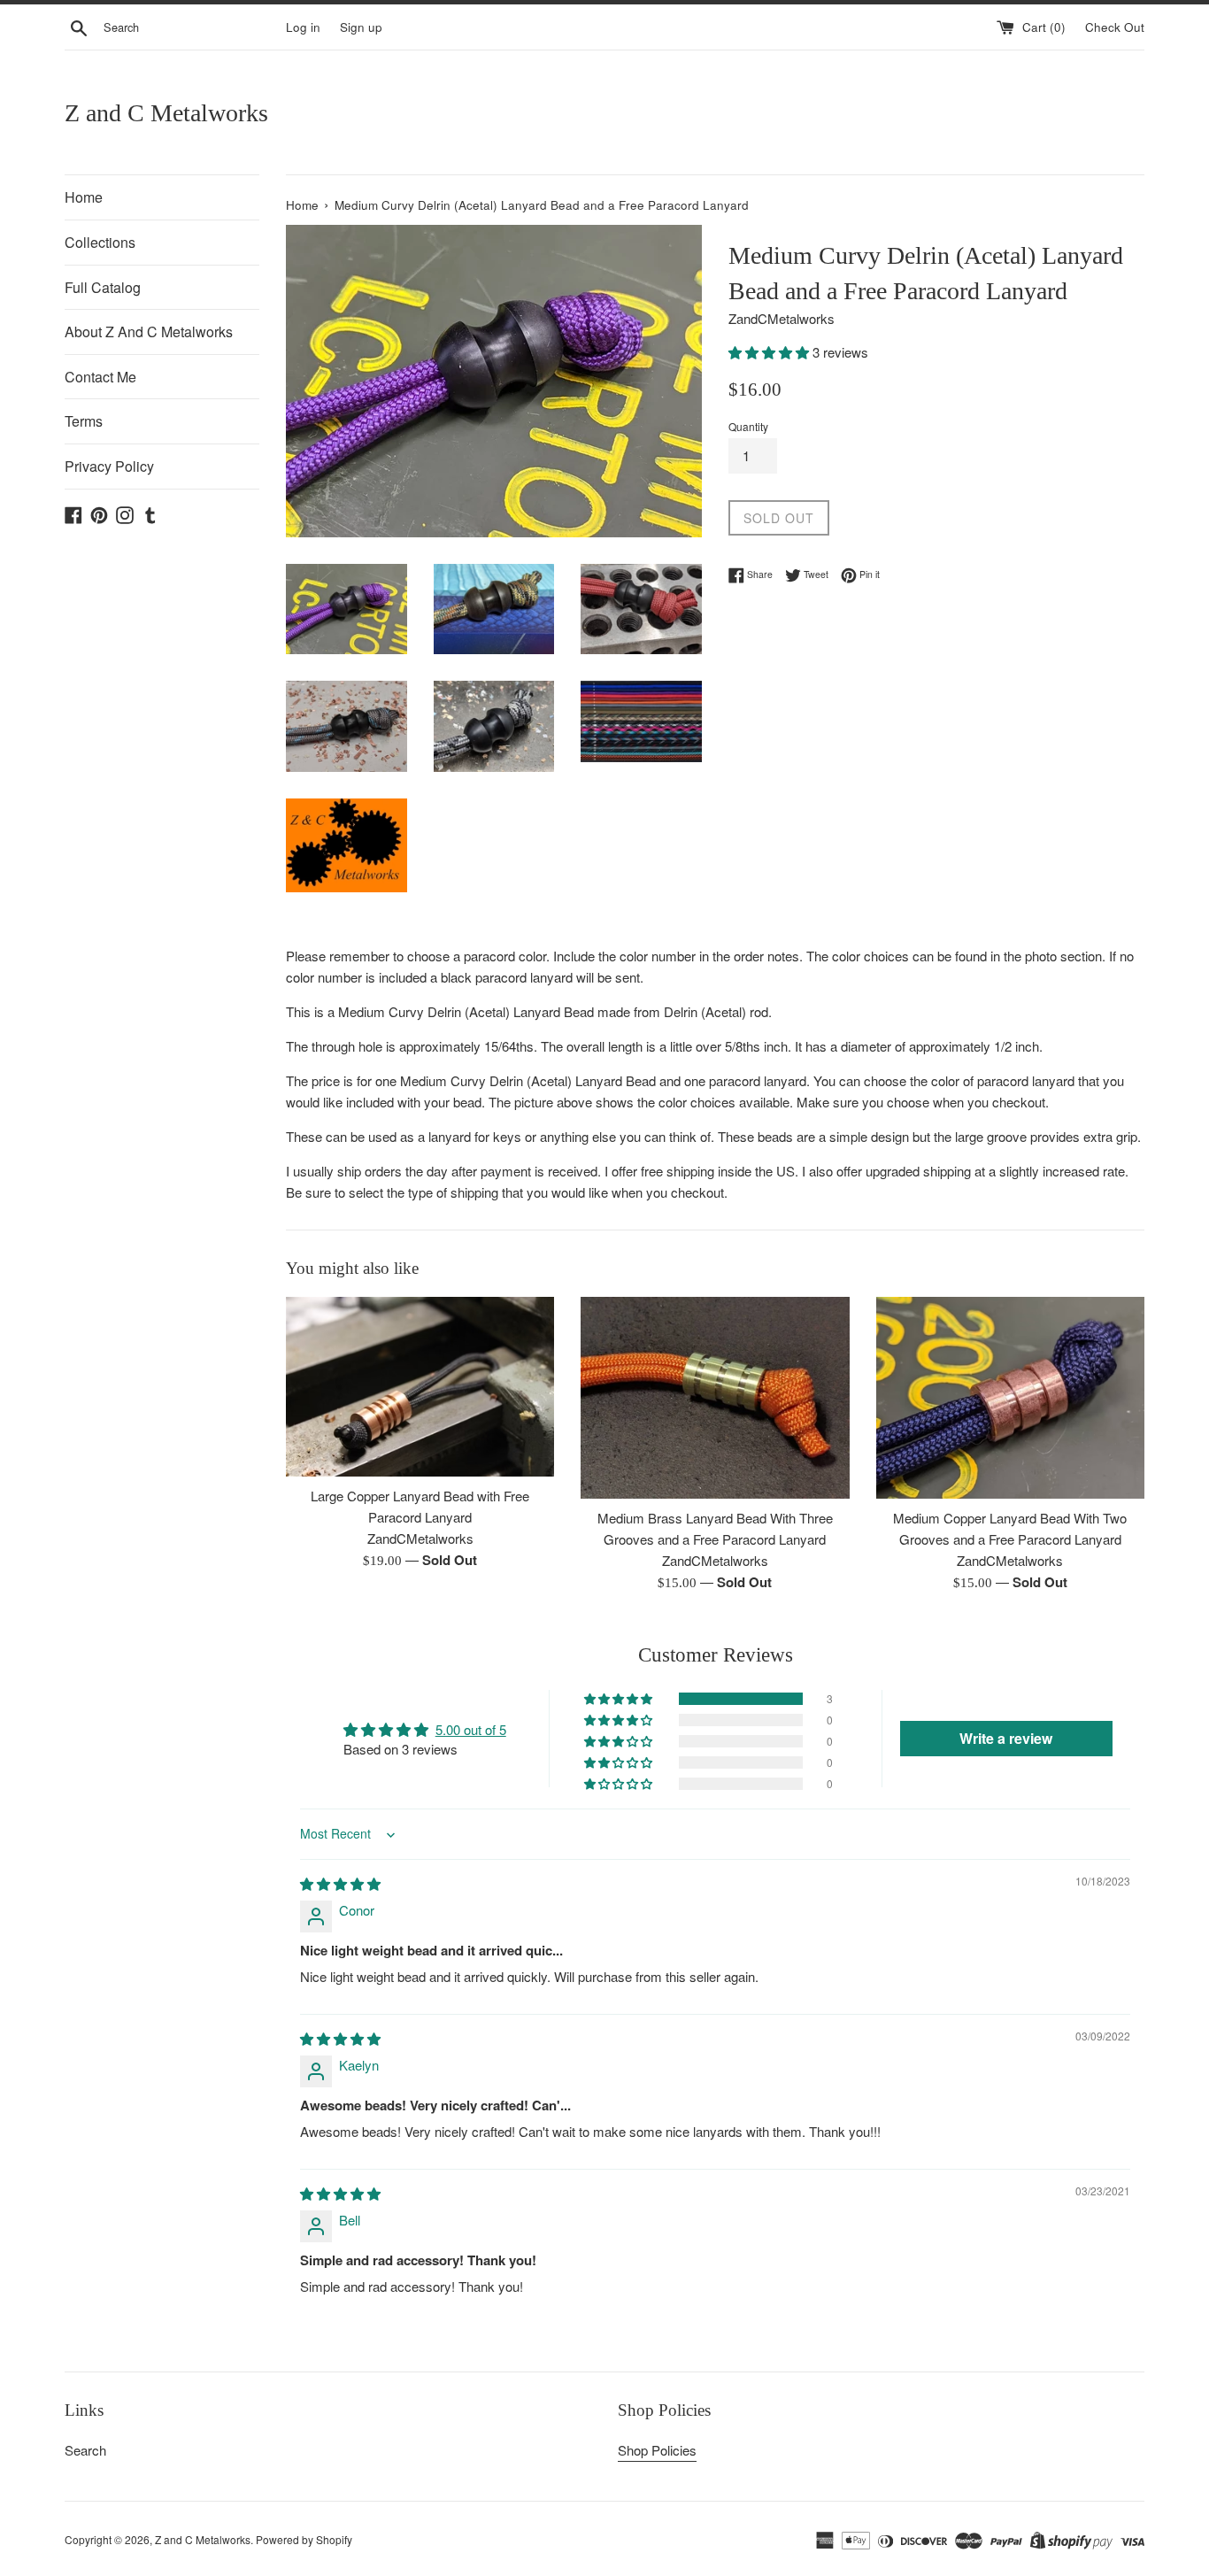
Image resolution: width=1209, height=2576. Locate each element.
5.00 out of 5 (471, 1729)
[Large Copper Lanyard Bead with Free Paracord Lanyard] (420, 1386)
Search (85, 2450)
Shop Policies (657, 2450)
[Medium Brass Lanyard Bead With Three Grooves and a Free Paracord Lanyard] (715, 1397)
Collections (100, 242)
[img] (340, 1883)
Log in (303, 27)
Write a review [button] (1006, 1738)
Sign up (361, 27)
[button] (770, 352)
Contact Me (100, 377)
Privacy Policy (109, 466)
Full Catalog (103, 287)
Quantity (748, 426)
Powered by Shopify (304, 2539)
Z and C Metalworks (166, 113)
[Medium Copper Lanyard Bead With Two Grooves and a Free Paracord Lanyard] (1010, 1397)
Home (84, 197)
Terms (84, 421)
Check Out (1115, 27)
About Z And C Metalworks (149, 332)
